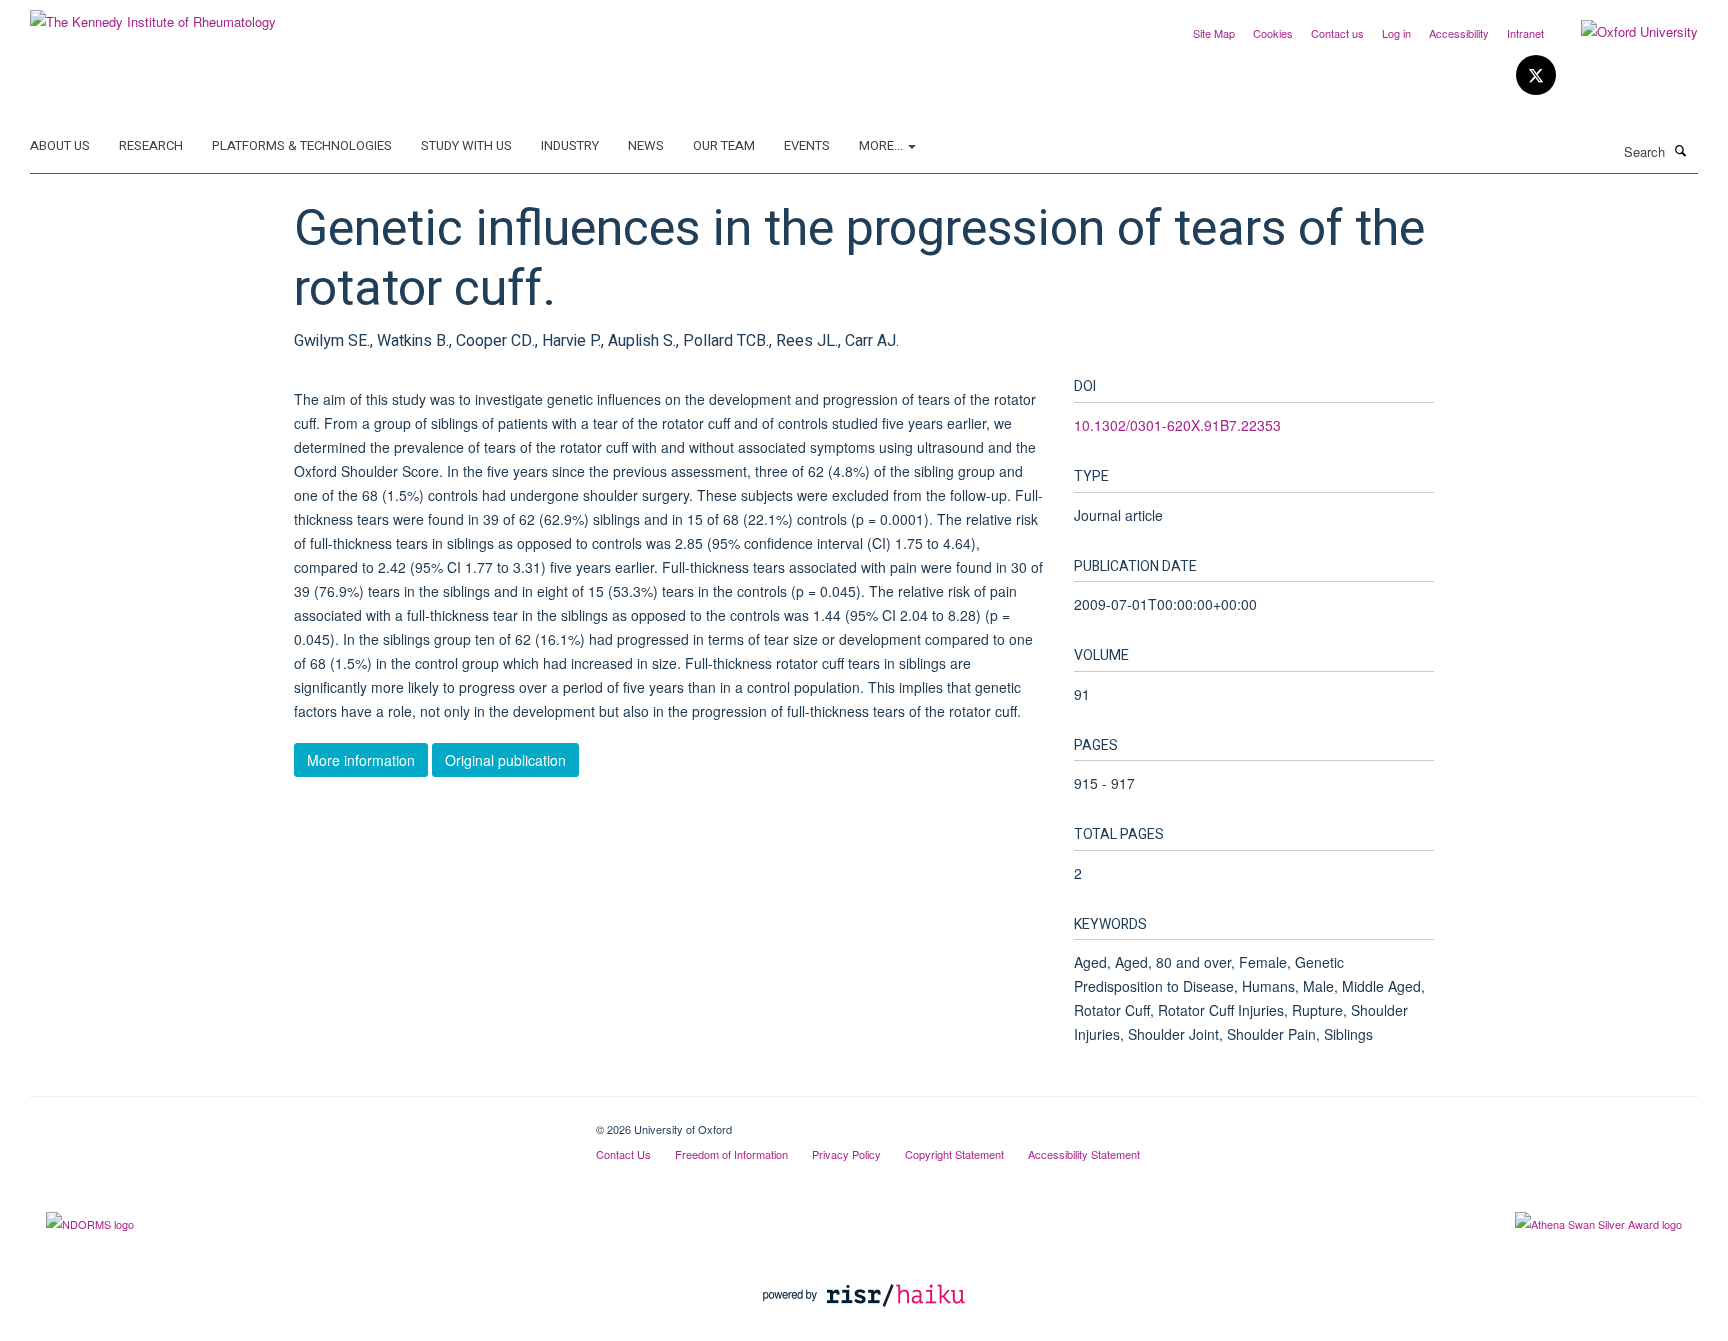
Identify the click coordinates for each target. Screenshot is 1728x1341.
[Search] (1681, 150)
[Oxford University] (1624, 32)
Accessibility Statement (1084, 1154)
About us (60, 145)
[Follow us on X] (1536, 75)
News (646, 145)
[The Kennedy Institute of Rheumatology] (153, 14)
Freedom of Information (731, 1154)
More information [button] (361, 760)
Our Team (724, 145)
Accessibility (1459, 33)
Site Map (1214, 33)
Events (807, 145)
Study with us (466, 145)
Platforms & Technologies (302, 145)
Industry (570, 145)
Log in (1396, 33)
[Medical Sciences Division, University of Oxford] (298, 1122)
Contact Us (623, 1154)
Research (151, 145)
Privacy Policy (846, 1154)
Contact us (1337, 33)
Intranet (1525, 33)
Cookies (1273, 33)
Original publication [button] (505, 760)
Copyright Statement (954, 1154)
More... (882, 145)
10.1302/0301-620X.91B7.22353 (1177, 425)
